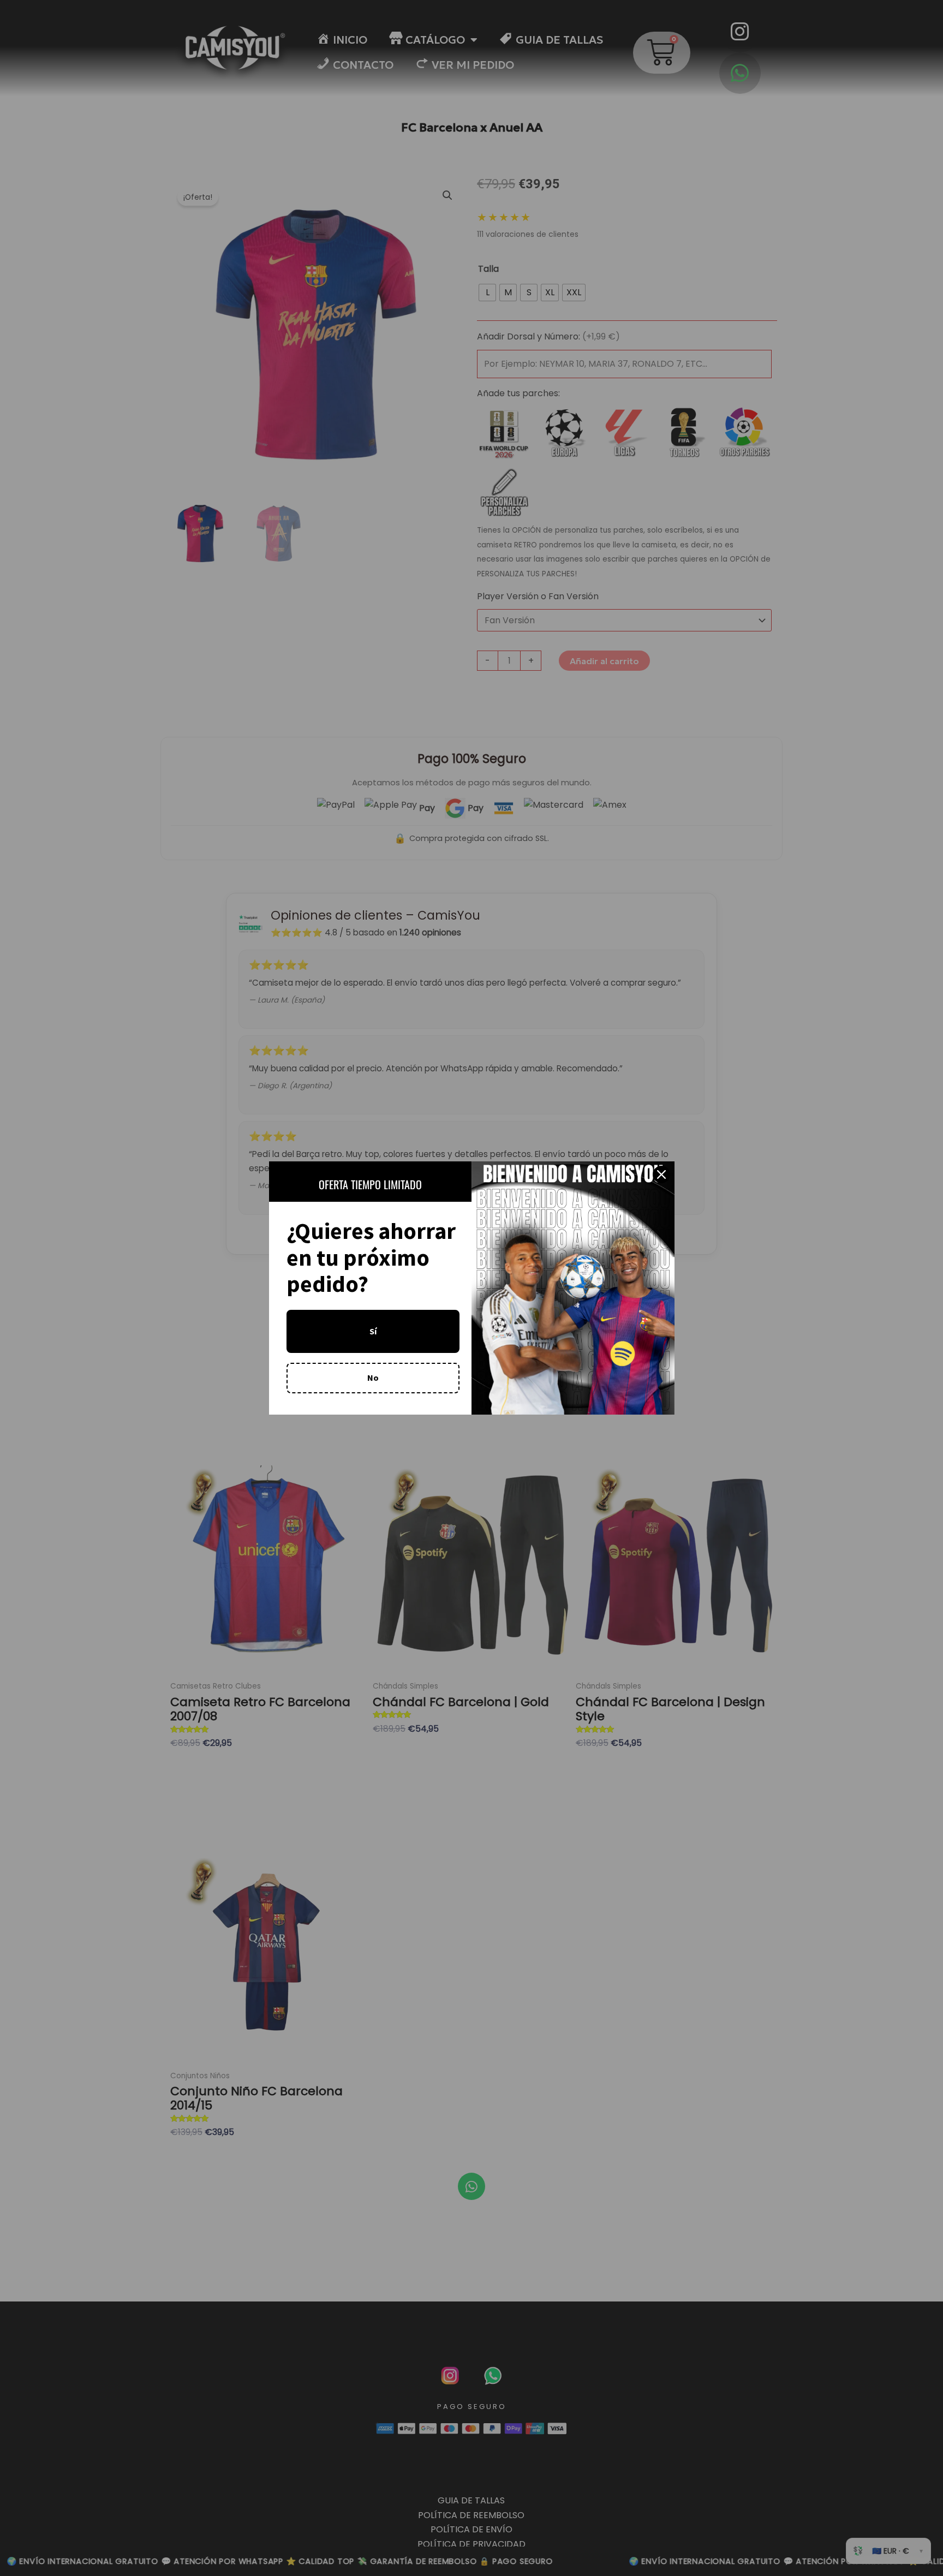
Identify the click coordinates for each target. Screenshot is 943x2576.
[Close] (661, 1174)
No (373, 1378)
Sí (373, 1331)
